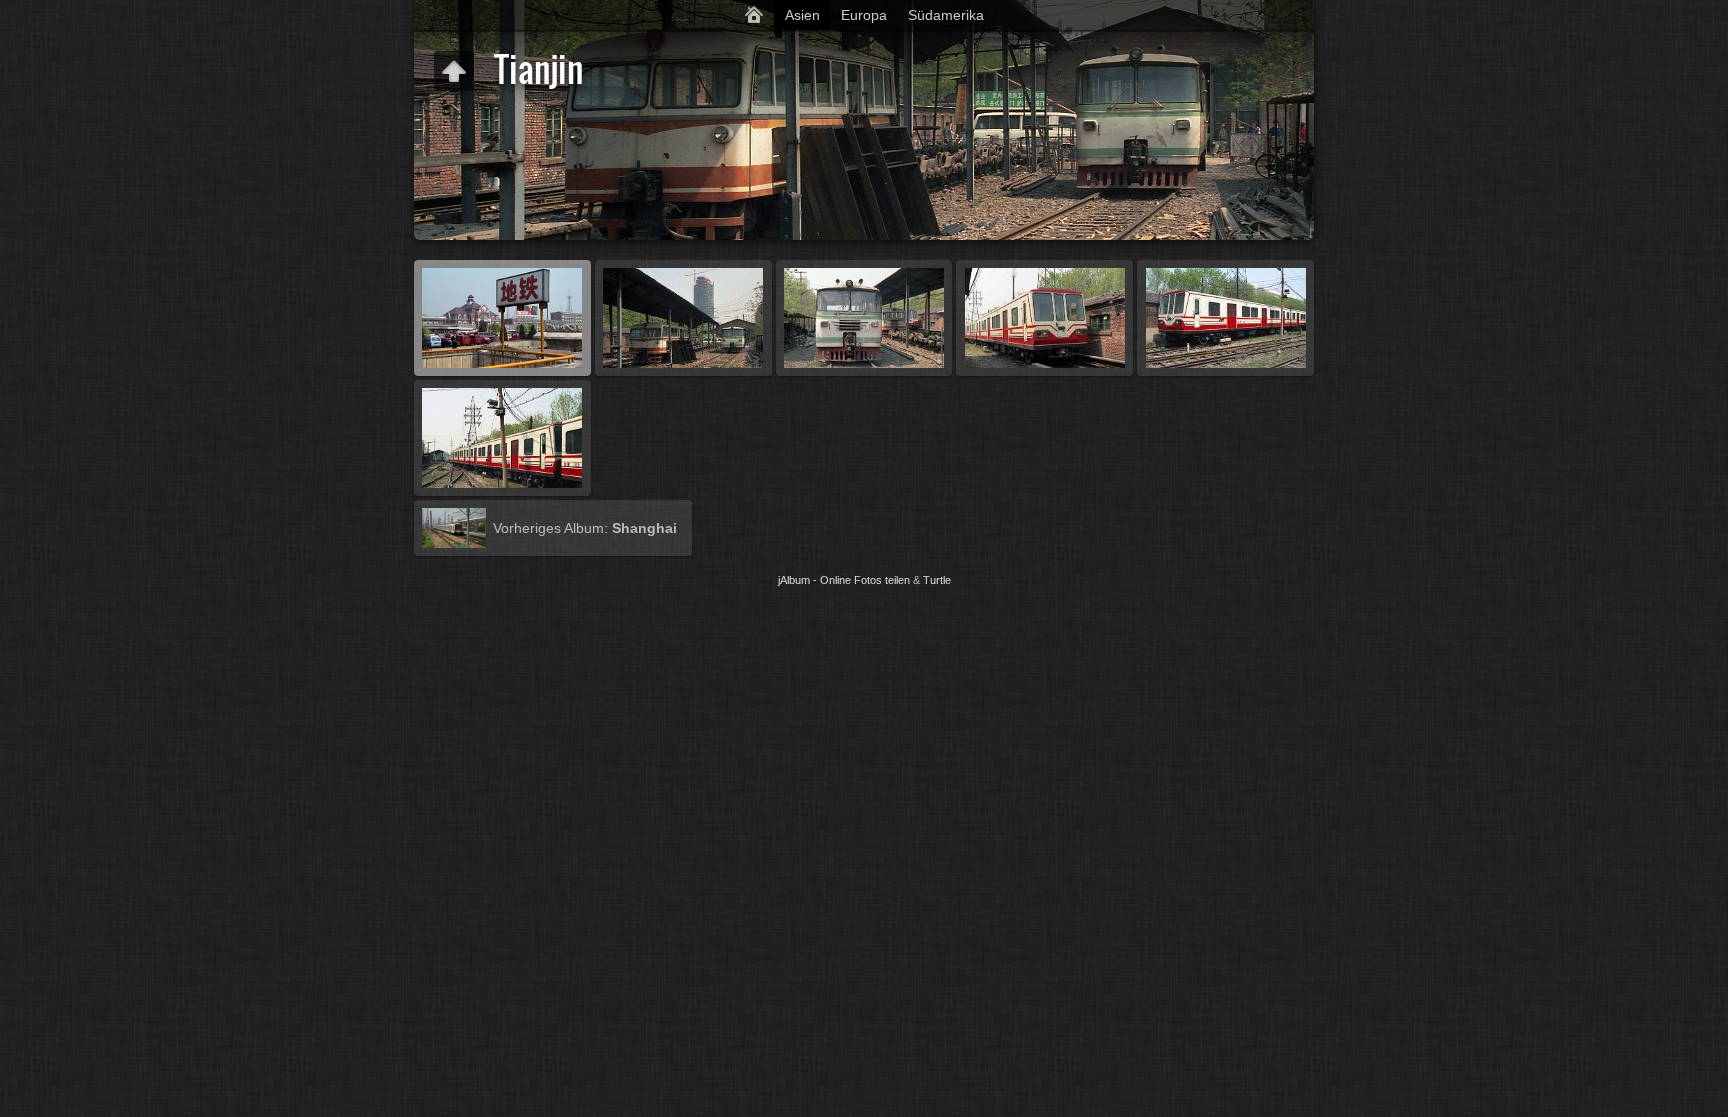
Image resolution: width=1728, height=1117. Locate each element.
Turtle (937, 580)
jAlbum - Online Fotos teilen (844, 580)
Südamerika (946, 15)
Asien (802, 15)
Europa (864, 15)
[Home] (754, 15)
